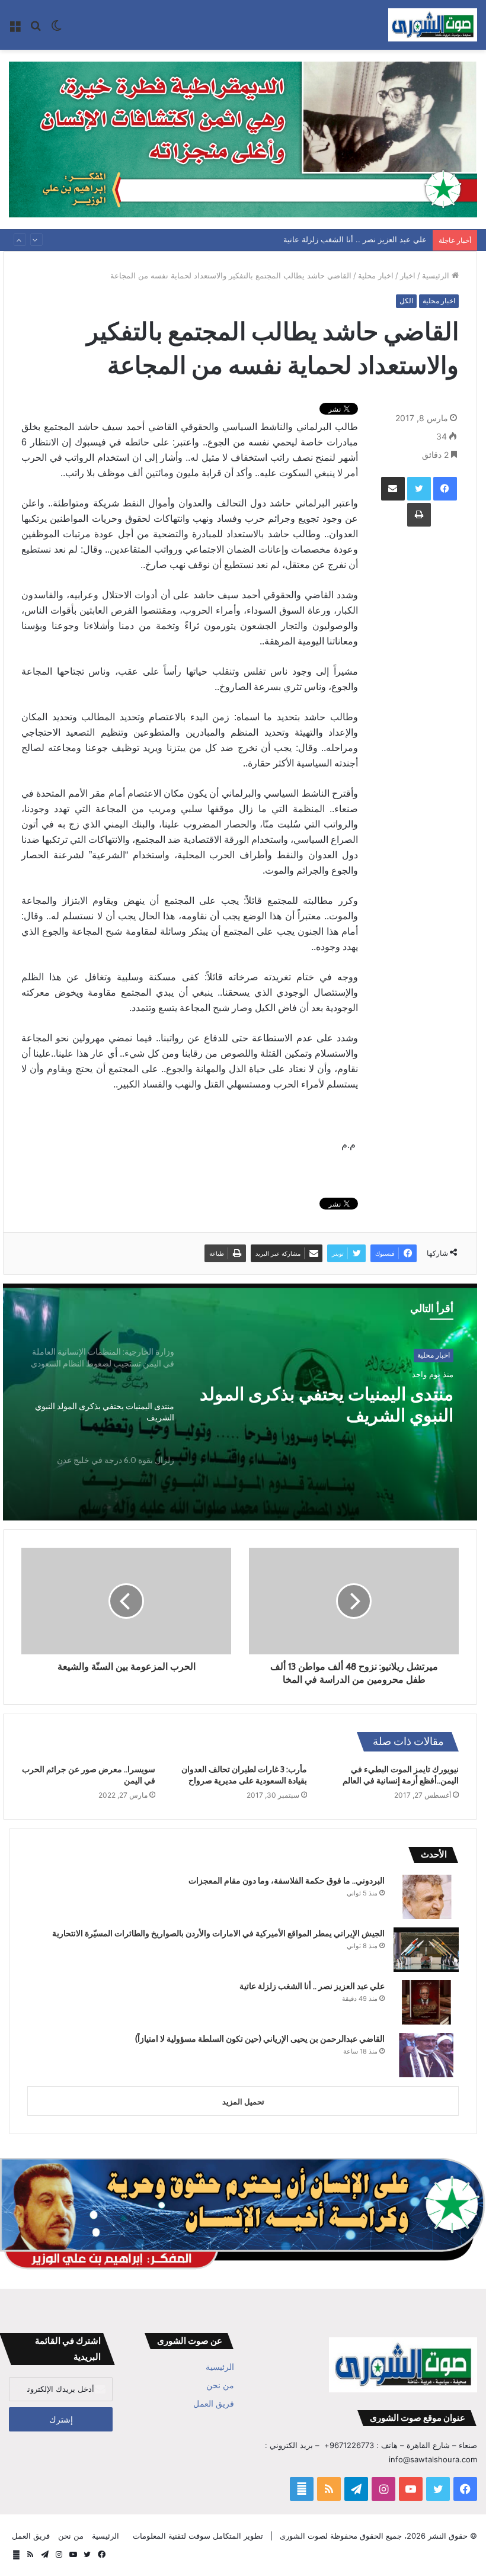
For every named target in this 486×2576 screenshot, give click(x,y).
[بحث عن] (36, 29)
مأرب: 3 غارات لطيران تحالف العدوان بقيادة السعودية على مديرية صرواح (244, 1775)
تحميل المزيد (243, 2102)
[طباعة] (419, 515)
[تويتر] (419, 489)
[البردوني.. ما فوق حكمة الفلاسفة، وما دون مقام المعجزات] (426, 1897)
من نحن (220, 2385)
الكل (406, 301)
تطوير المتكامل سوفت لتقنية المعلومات (198, 2536)
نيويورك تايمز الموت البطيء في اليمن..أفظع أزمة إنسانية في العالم (401, 1775)
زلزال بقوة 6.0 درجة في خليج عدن (328, 1394)
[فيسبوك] (445, 489)
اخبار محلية (376, 275)
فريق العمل (214, 2404)
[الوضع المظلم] (56, 29)
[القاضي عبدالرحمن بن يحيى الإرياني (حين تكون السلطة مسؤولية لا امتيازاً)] (426, 2055)
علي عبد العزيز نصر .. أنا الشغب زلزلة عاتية (312, 1986)
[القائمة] (15, 29)
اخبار (408, 275)
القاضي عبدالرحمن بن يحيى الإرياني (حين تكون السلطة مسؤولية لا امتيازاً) (305, 240)
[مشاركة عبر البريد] (393, 489)
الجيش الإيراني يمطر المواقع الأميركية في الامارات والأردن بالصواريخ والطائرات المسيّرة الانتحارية (218, 1933)
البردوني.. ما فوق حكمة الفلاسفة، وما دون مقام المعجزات (287, 1881)
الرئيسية (437, 275)
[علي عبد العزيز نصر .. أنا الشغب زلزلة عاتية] (426, 2002)
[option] (240, 1402)
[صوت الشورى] (433, 25)
